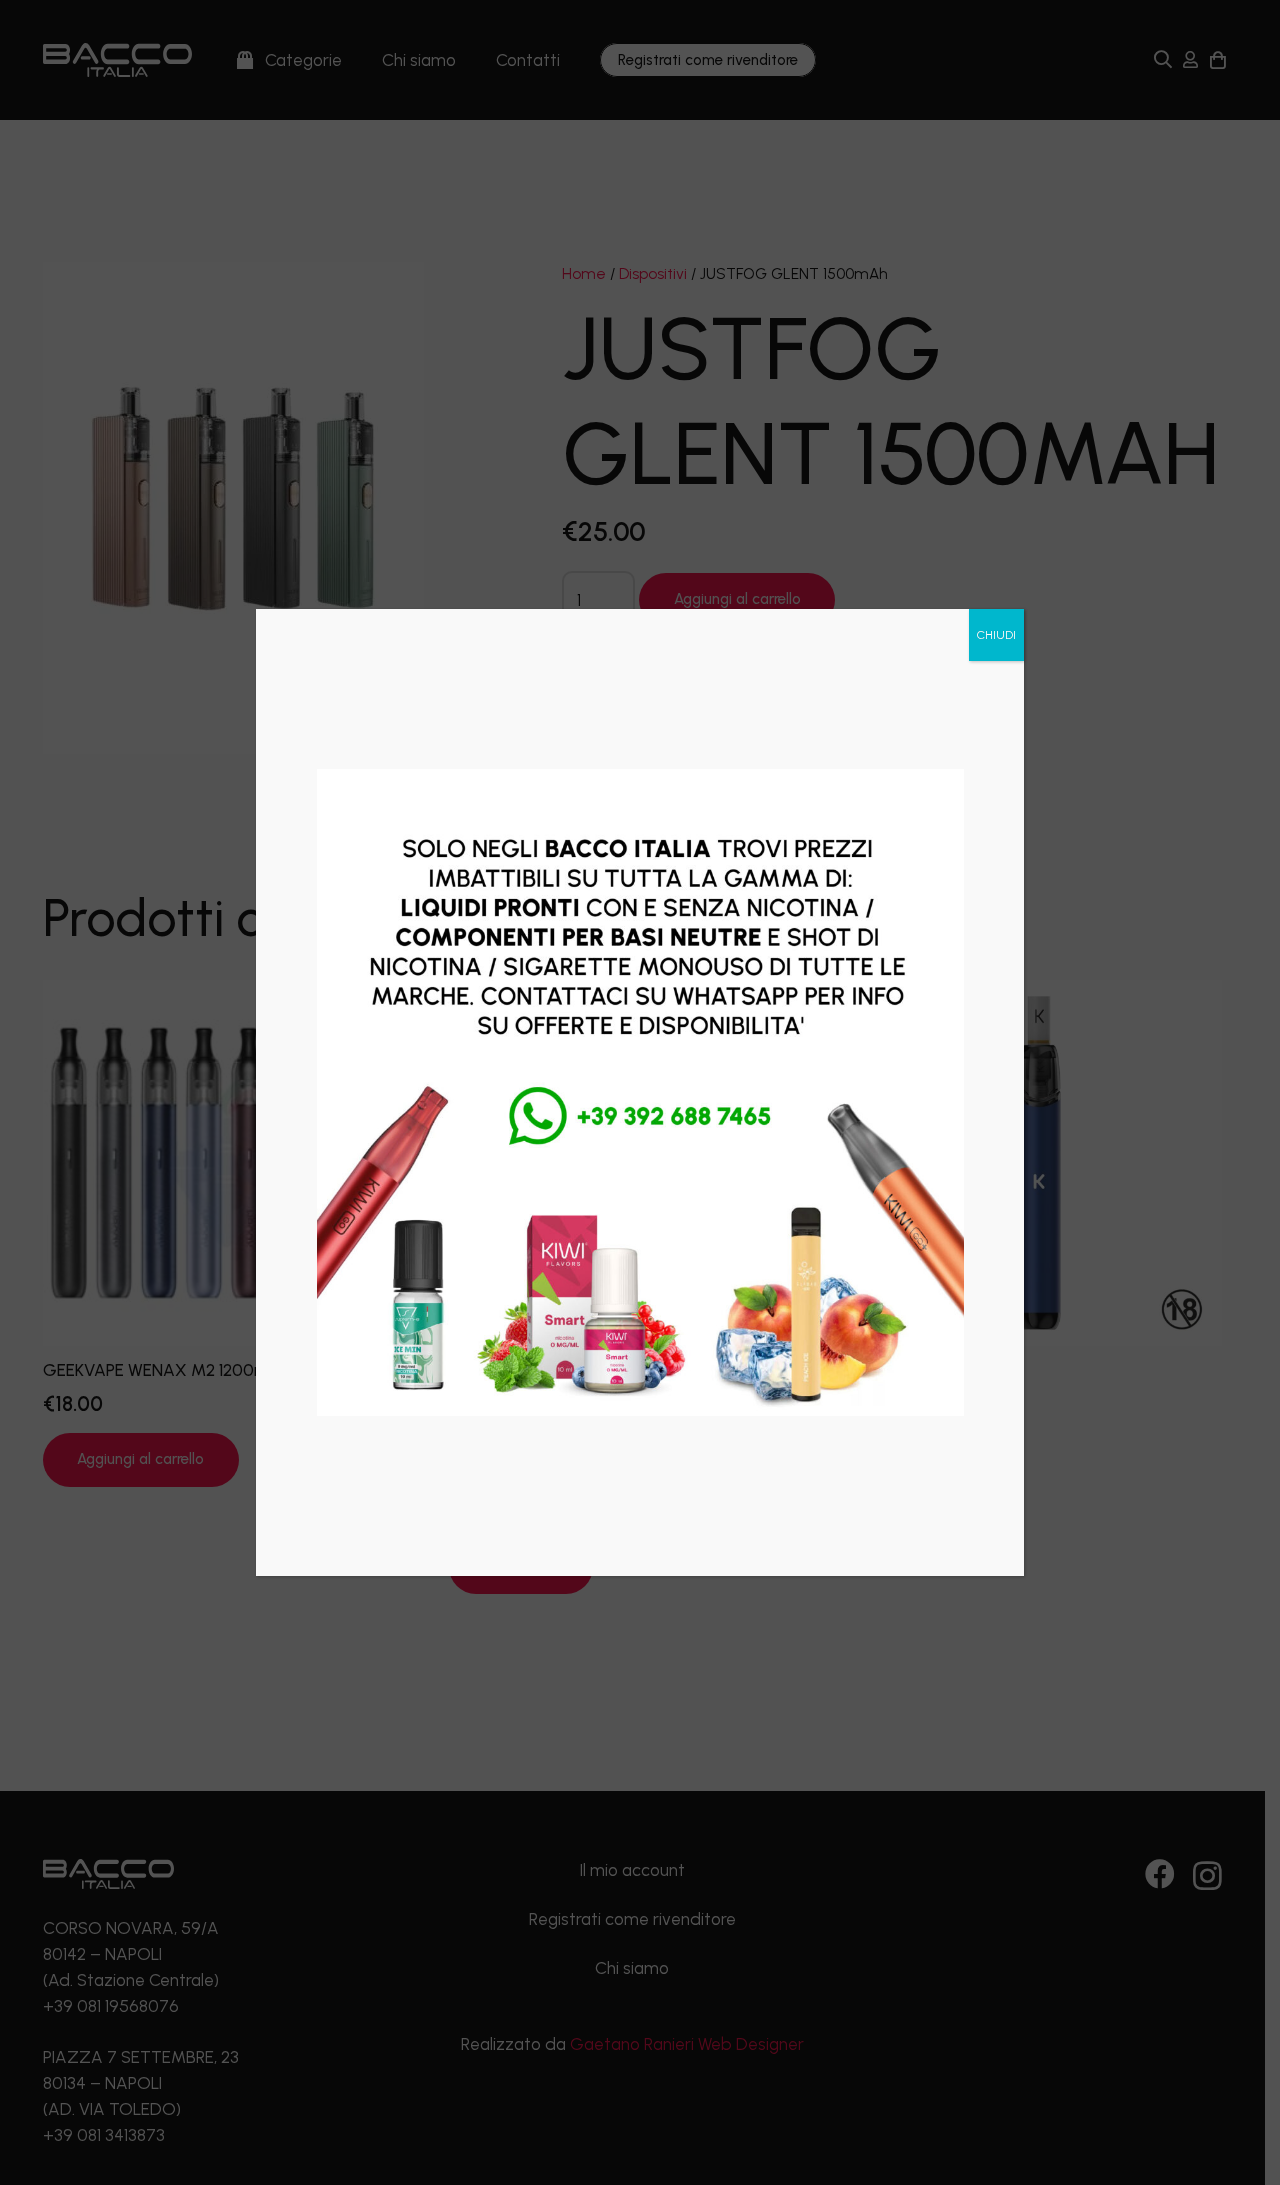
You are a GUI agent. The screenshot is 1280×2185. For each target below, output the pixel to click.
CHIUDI (996, 635)
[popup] (640, 1092)
